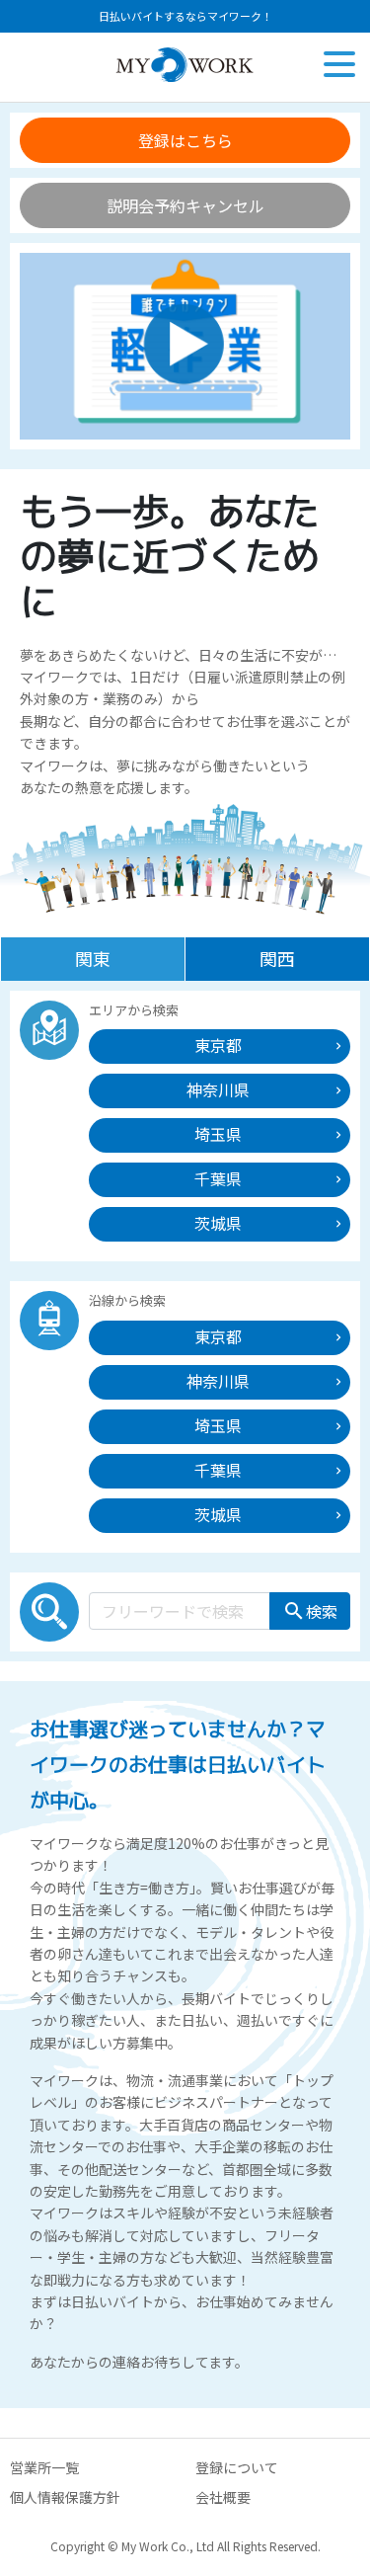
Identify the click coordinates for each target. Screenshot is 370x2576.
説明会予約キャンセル (185, 205)
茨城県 (218, 1223)
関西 (277, 958)
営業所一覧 (44, 2467)
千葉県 (218, 1178)
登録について (237, 2467)
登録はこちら (185, 140)
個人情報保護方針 (65, 2497)
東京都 (218, 1045)
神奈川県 (218, 1089)
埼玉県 (218, 1134)
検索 (310, 1611)
